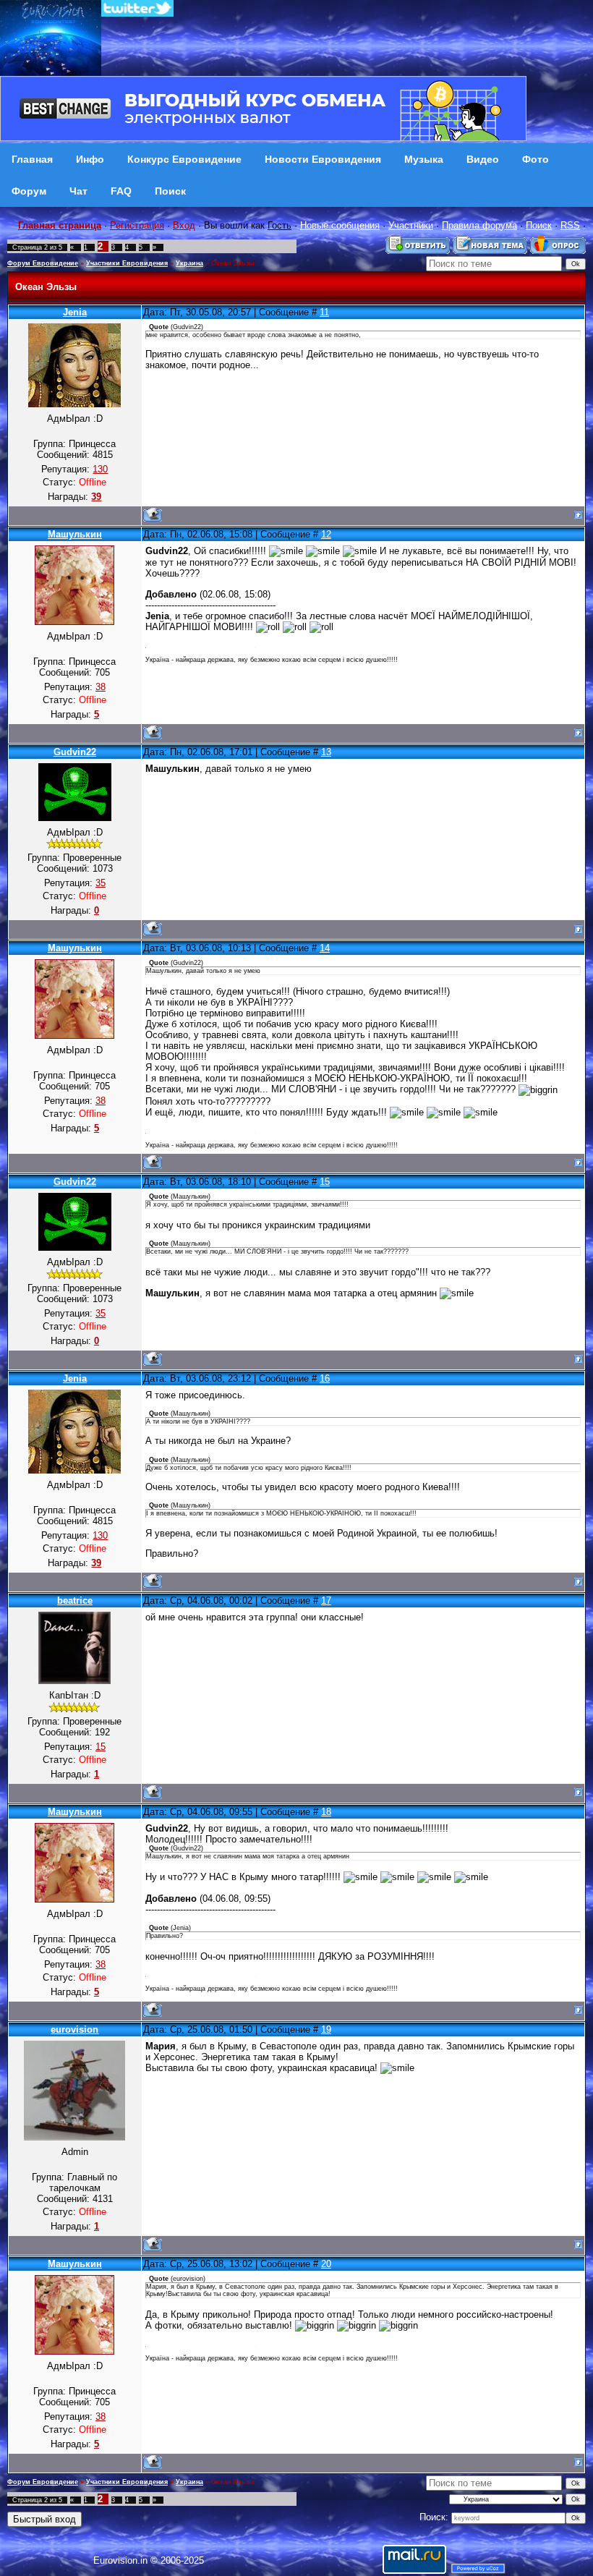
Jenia (75, 312)
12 (326, 534)
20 (326, 2264)
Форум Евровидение (43, 263)
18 (326, 1812)
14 (325, 948)
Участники (411, 225)
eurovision (74, 2029)
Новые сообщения (340, 225)
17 (326, 1601)
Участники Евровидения (127, 263)
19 (326, 2029)
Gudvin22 (75, 752)
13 (326, 752)
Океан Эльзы (233, 263)
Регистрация (137, 225)
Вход (184, 225)
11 (324, 312)
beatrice (75, 1601)
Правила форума (479, 225)
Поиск (539, 225)
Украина (189, 263)
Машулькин (75, 534)
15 (325, 1182)
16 (325, 1378)
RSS (570, 225)
